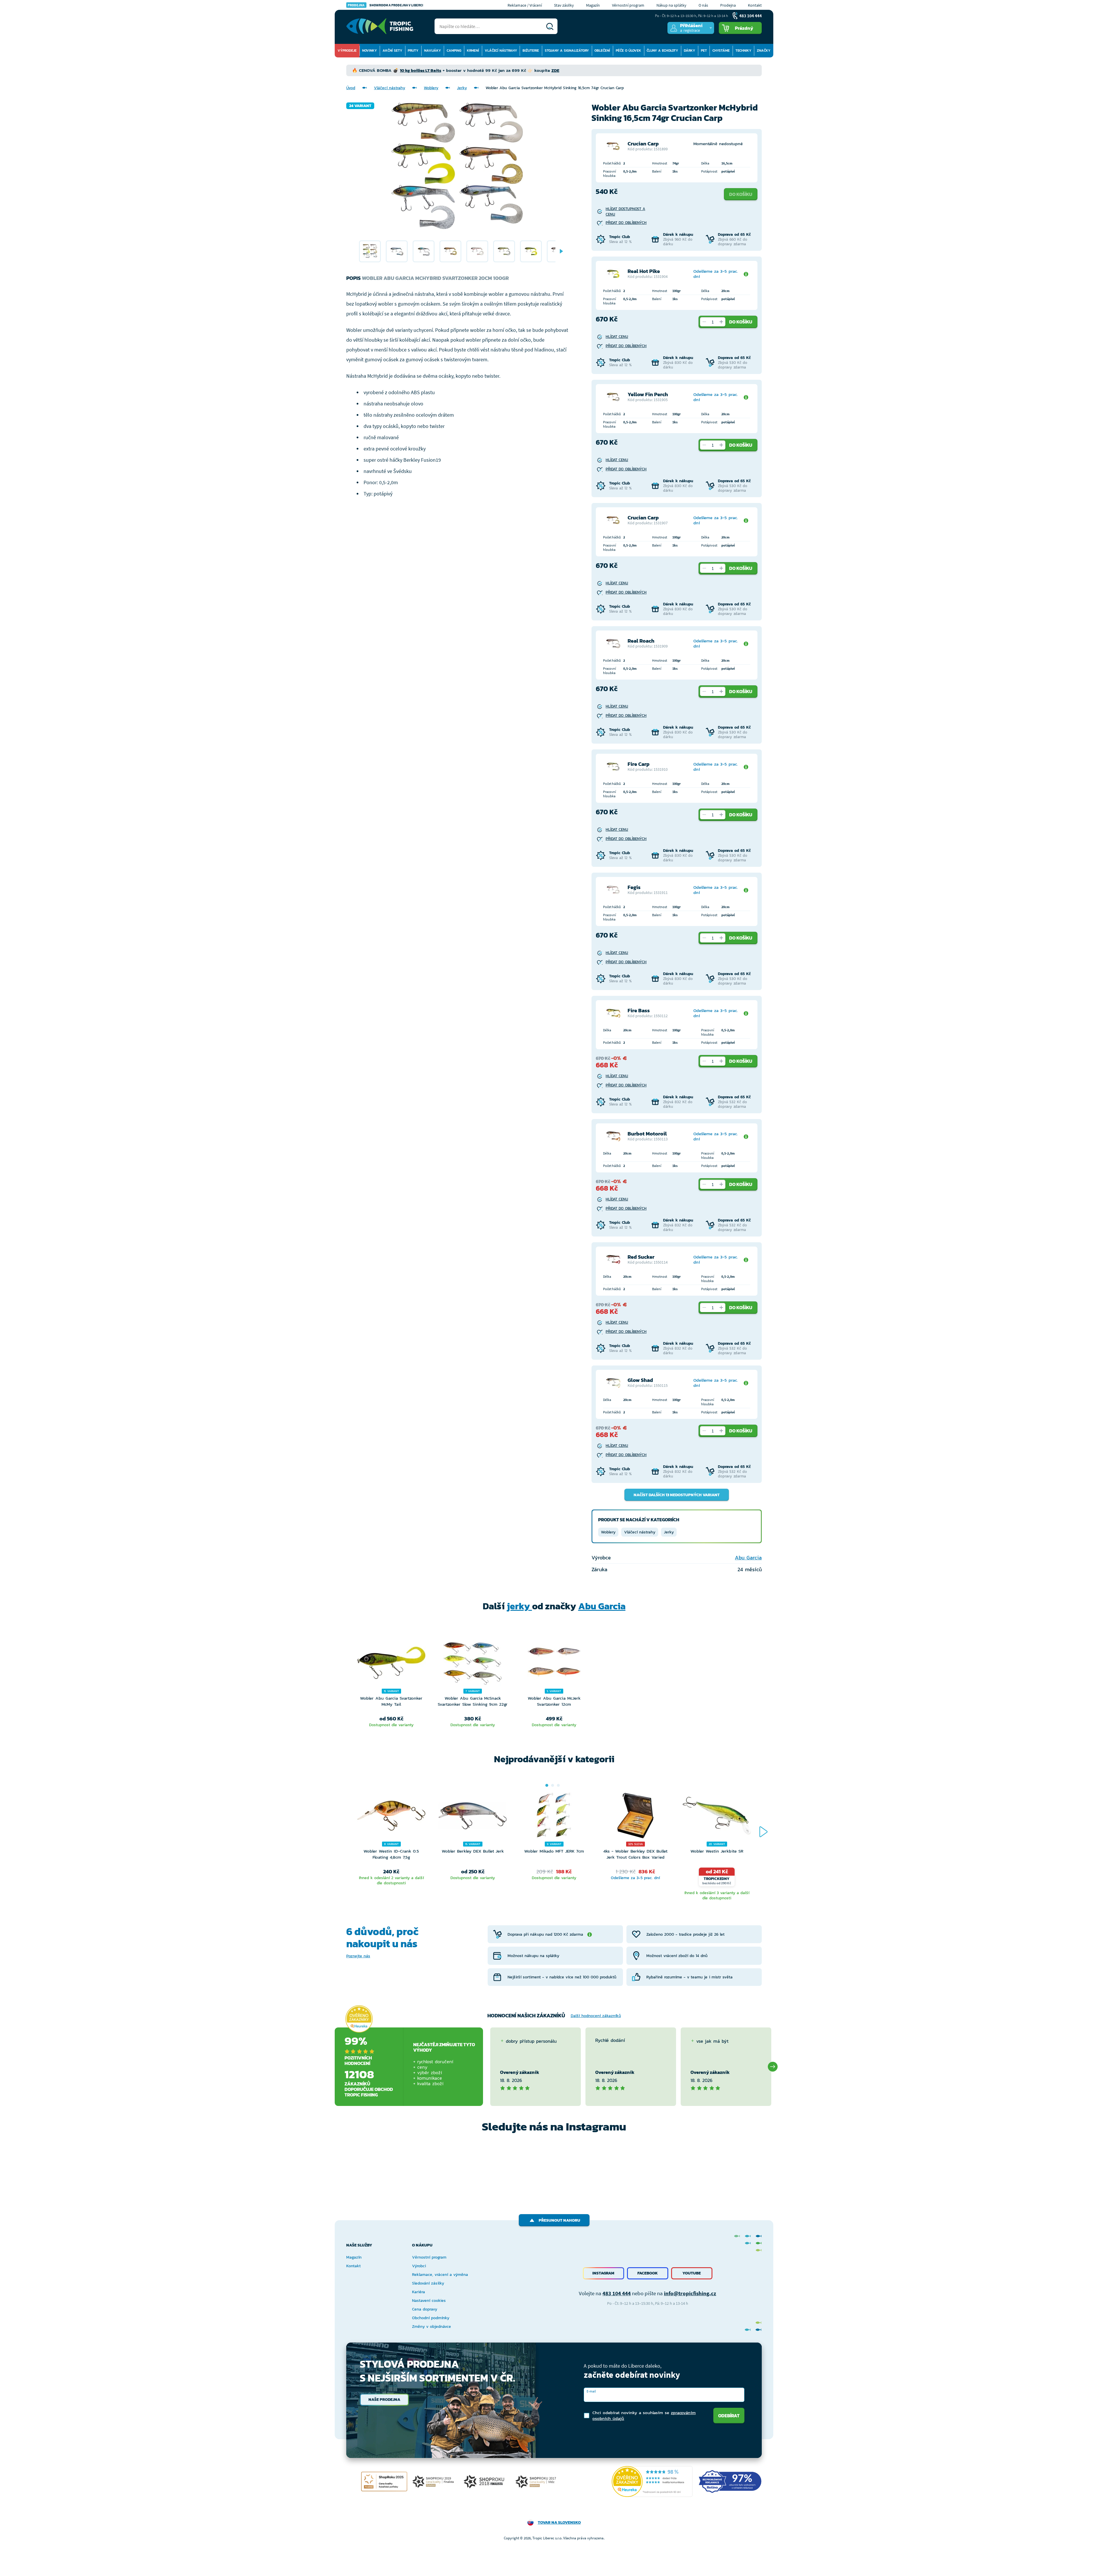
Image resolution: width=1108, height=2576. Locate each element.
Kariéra (419, 2292)
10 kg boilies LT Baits (421, 70)
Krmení (473, 50)
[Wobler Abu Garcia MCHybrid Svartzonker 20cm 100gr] (370, 251)
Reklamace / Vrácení (525, 5)
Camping (454, 50)
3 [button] (558, 1785)
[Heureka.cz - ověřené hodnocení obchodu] (359, 2019)
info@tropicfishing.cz (690, 2293)
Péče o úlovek (628, 50)
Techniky (743, 50)
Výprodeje (347, 50)
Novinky (369, 50)
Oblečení (602, 50)
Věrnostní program (628, 5)
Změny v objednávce (432, 2327)
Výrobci (419, 2266)
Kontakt (755, 5)
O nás (703, 5)
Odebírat (729, 2416)
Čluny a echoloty (662, 50)
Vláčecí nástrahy (501, 50)
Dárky (689, 50)
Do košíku (741, 194)
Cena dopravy (425, 2309)
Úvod (351, 88)
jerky (519, 1606)
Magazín (593, 5)
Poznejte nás (358, 1956)
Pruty (413, 50)
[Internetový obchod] (380, 26)
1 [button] (547, 1785)
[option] (370, 251)
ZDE (555, 70)
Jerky (462, 88)
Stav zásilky (564, 5)
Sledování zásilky (428, 2283)
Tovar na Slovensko (559, 2522)
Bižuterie (531, 50)
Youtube (692, 2273)
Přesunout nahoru (559, 2220)
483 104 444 (617, 2293)
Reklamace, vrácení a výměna (440, 2275)
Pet (704, 50)
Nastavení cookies (429, 2301)
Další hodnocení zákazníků (596, 2016)
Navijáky (433, 50)
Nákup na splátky (671, 5)
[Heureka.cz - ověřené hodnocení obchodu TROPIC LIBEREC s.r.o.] (652, 2481)
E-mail (591, 2391)
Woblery (431, 88)
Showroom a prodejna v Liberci (385, 5)
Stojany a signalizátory (567, 50)
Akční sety (392, 50)
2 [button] (553, 1785)
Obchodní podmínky (431, 2318)
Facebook (648, 2273)
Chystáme (721, 50)
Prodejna (728, 5)
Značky (764, 50)
